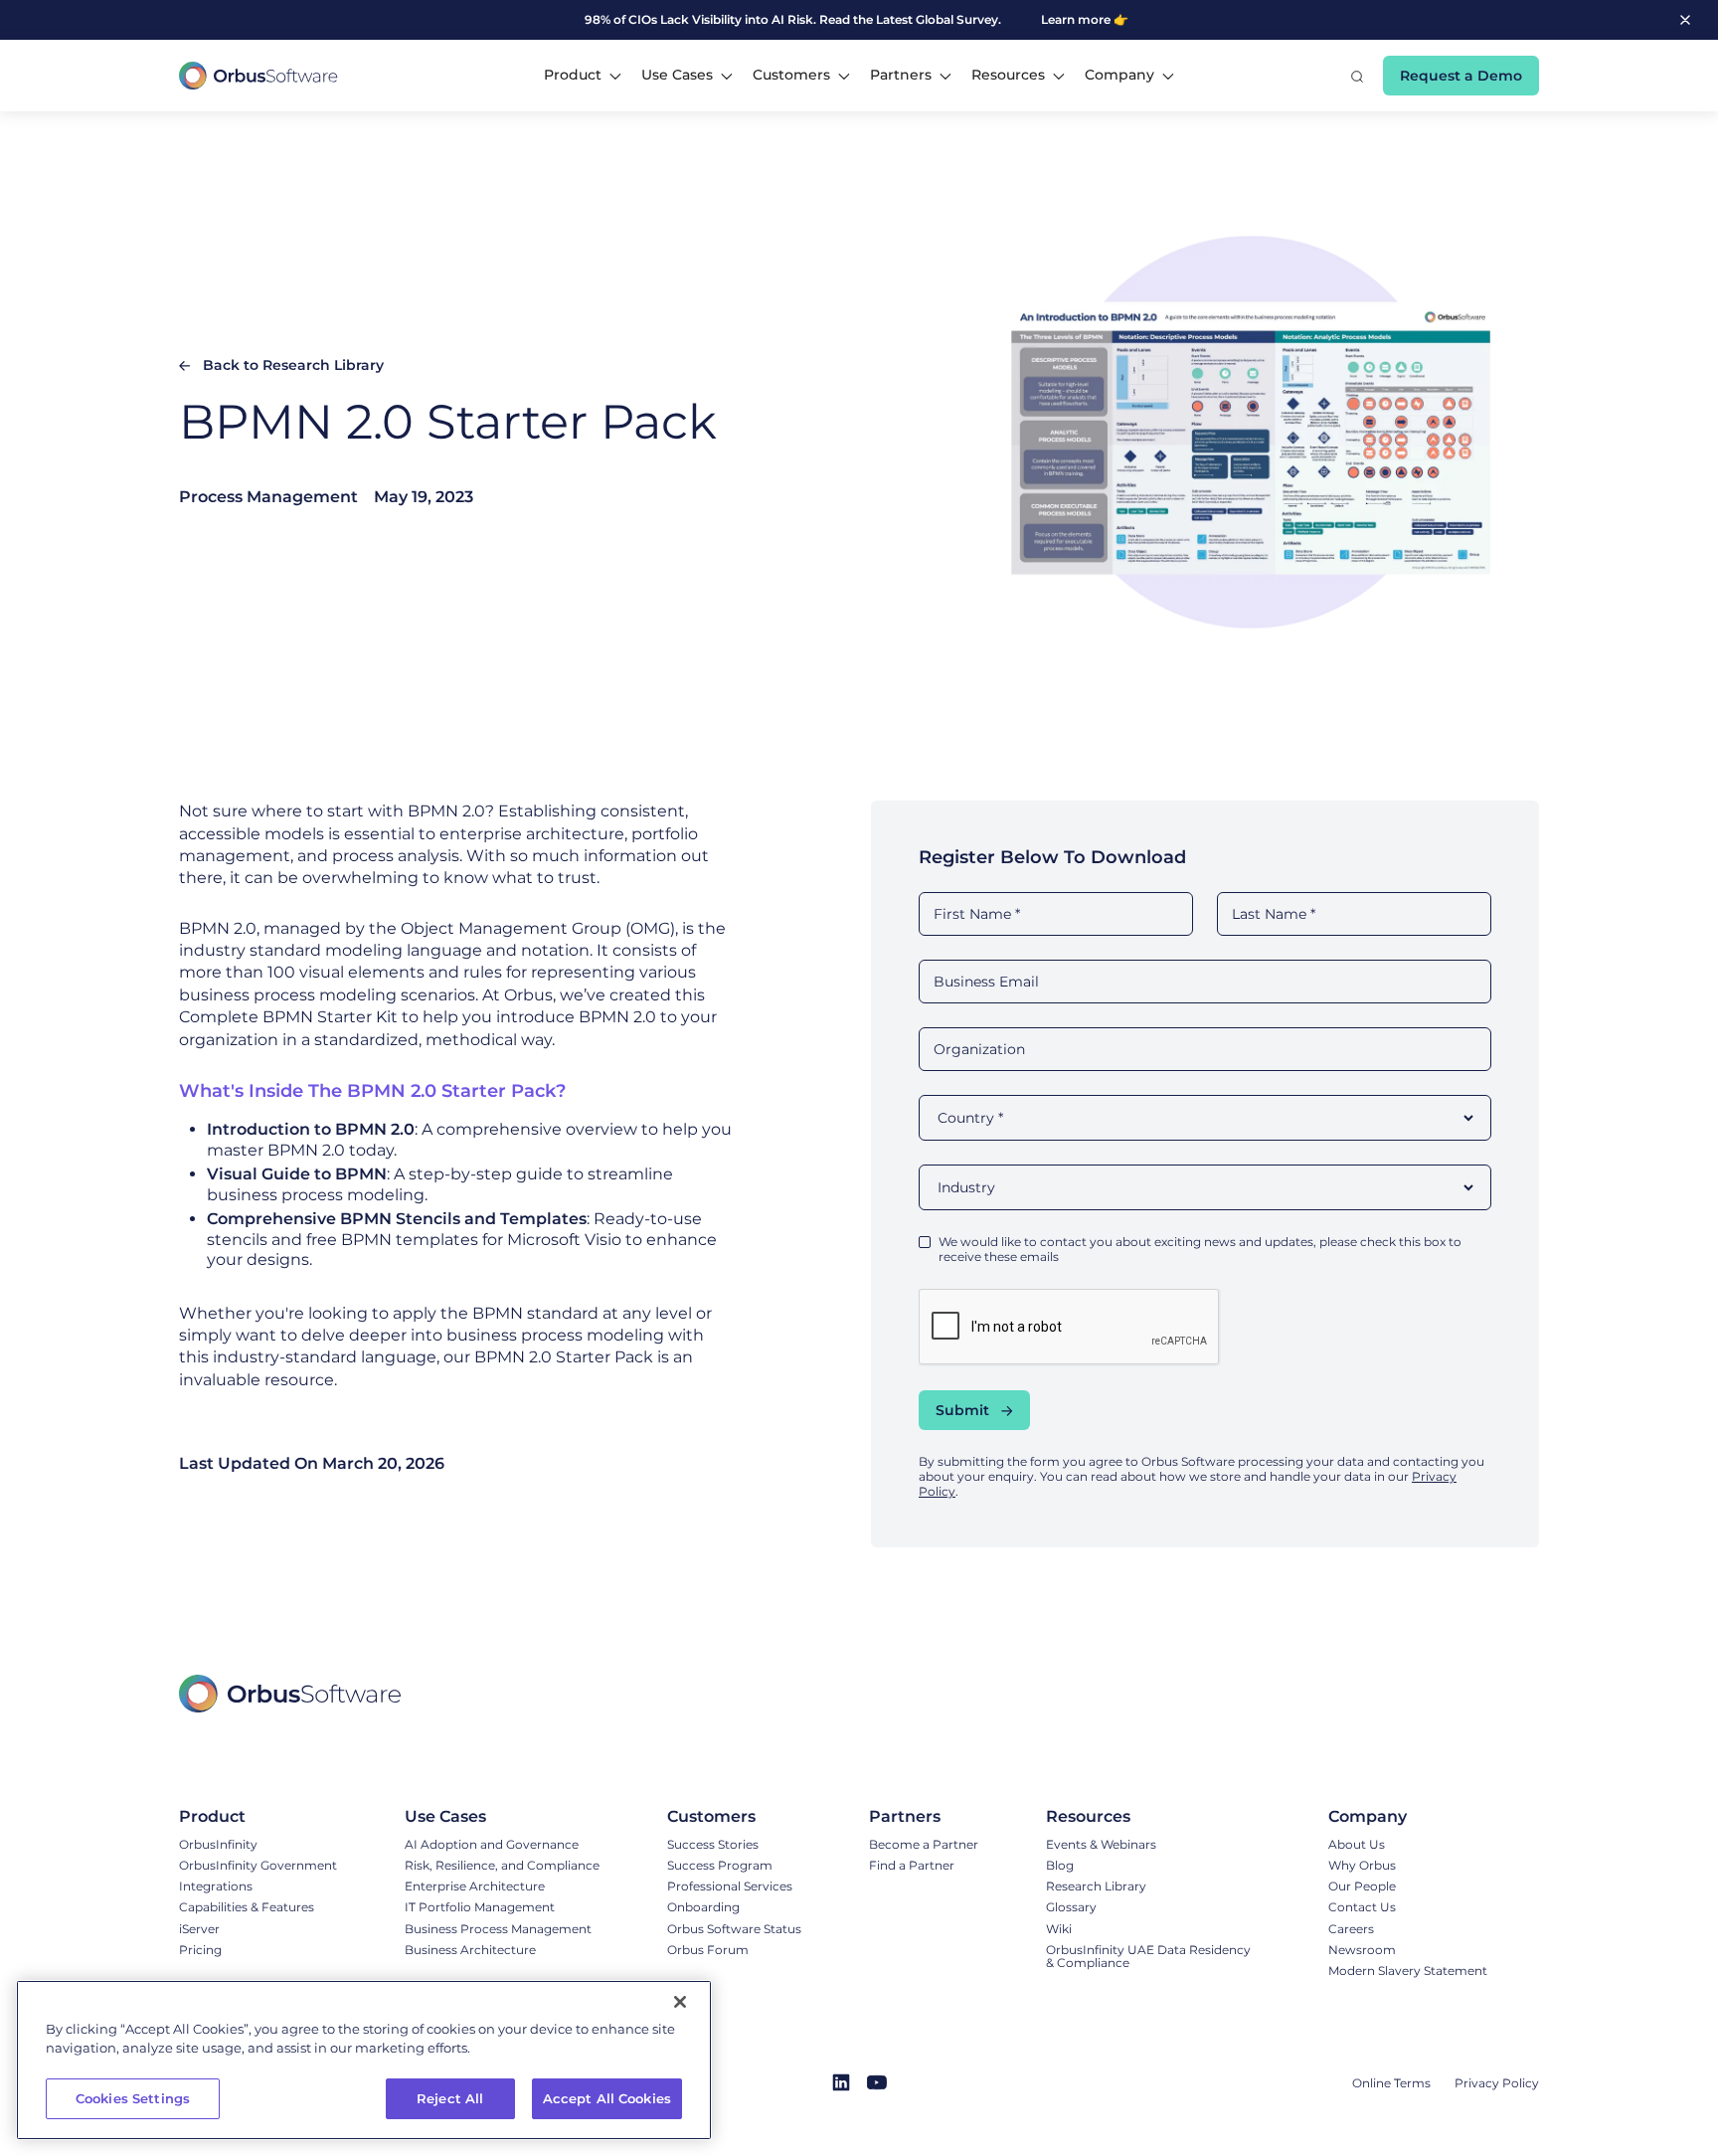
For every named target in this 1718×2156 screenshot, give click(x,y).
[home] (258, 76)
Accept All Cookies (607, 2098)
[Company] (1408, 1817)
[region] (364, 2060)
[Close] (680, 2002)
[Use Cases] (502, 1817)
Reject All (450, 2098)
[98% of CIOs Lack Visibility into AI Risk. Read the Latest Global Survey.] (799, 20)
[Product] (258, 1817)
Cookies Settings (133, 2098)
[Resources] (1153, 1817)
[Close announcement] (1685, 19)
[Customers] (734, 1817)
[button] (583, 76)
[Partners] (924, 1817)
